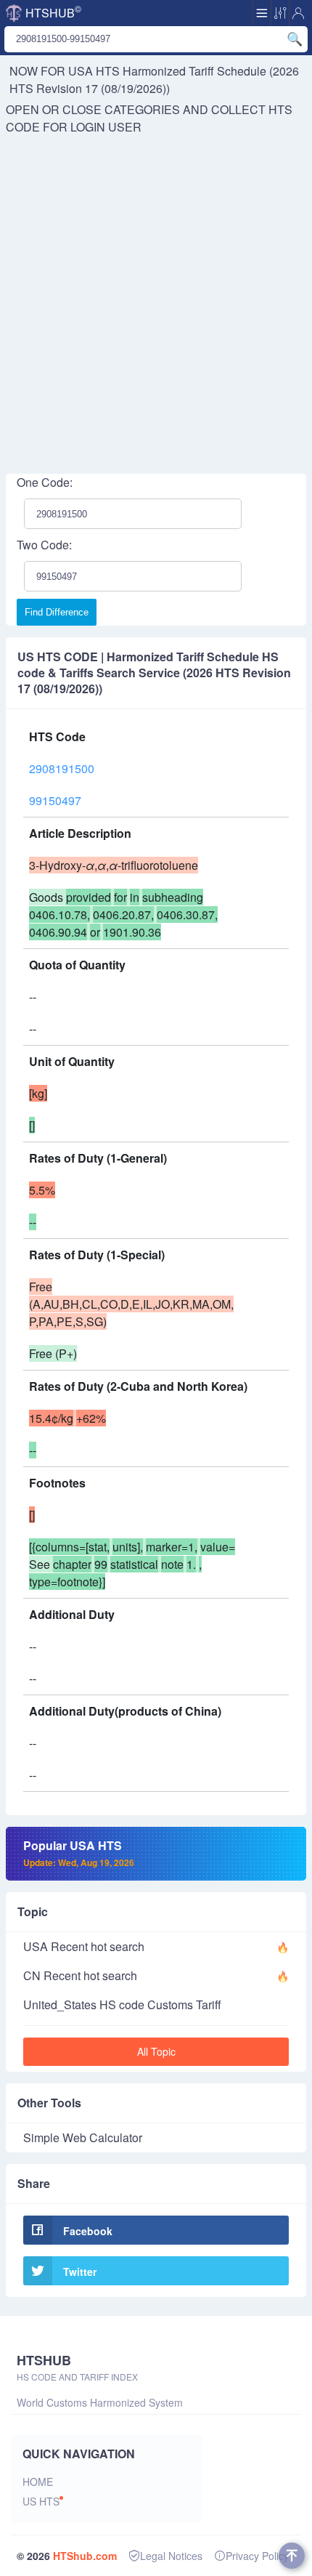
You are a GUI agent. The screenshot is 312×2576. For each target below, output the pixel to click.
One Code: (45, 482)
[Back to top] (292, 2556)
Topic (33, 1911)
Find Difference (57, 612)
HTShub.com (85, 2556)
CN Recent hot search (80, 1975)
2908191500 (62, 768)
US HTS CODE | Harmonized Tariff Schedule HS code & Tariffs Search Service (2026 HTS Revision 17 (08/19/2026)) (154, 673)
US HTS (41, 2501)
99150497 (55, 800)
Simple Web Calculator (83, 2137)
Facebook (88, 2231)
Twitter (80, 2272)
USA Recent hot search (84, 1946)
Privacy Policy (257, 2556)
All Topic (156, 2051)
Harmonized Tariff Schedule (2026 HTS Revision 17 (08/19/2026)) (154, 80)
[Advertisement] (156, 299)
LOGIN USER (106, 127)
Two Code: (44, 545)
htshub (53, 12)
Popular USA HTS (79, 1853)
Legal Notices (171, 2556)
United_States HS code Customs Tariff (122, 2004)
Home (38, 2482)
